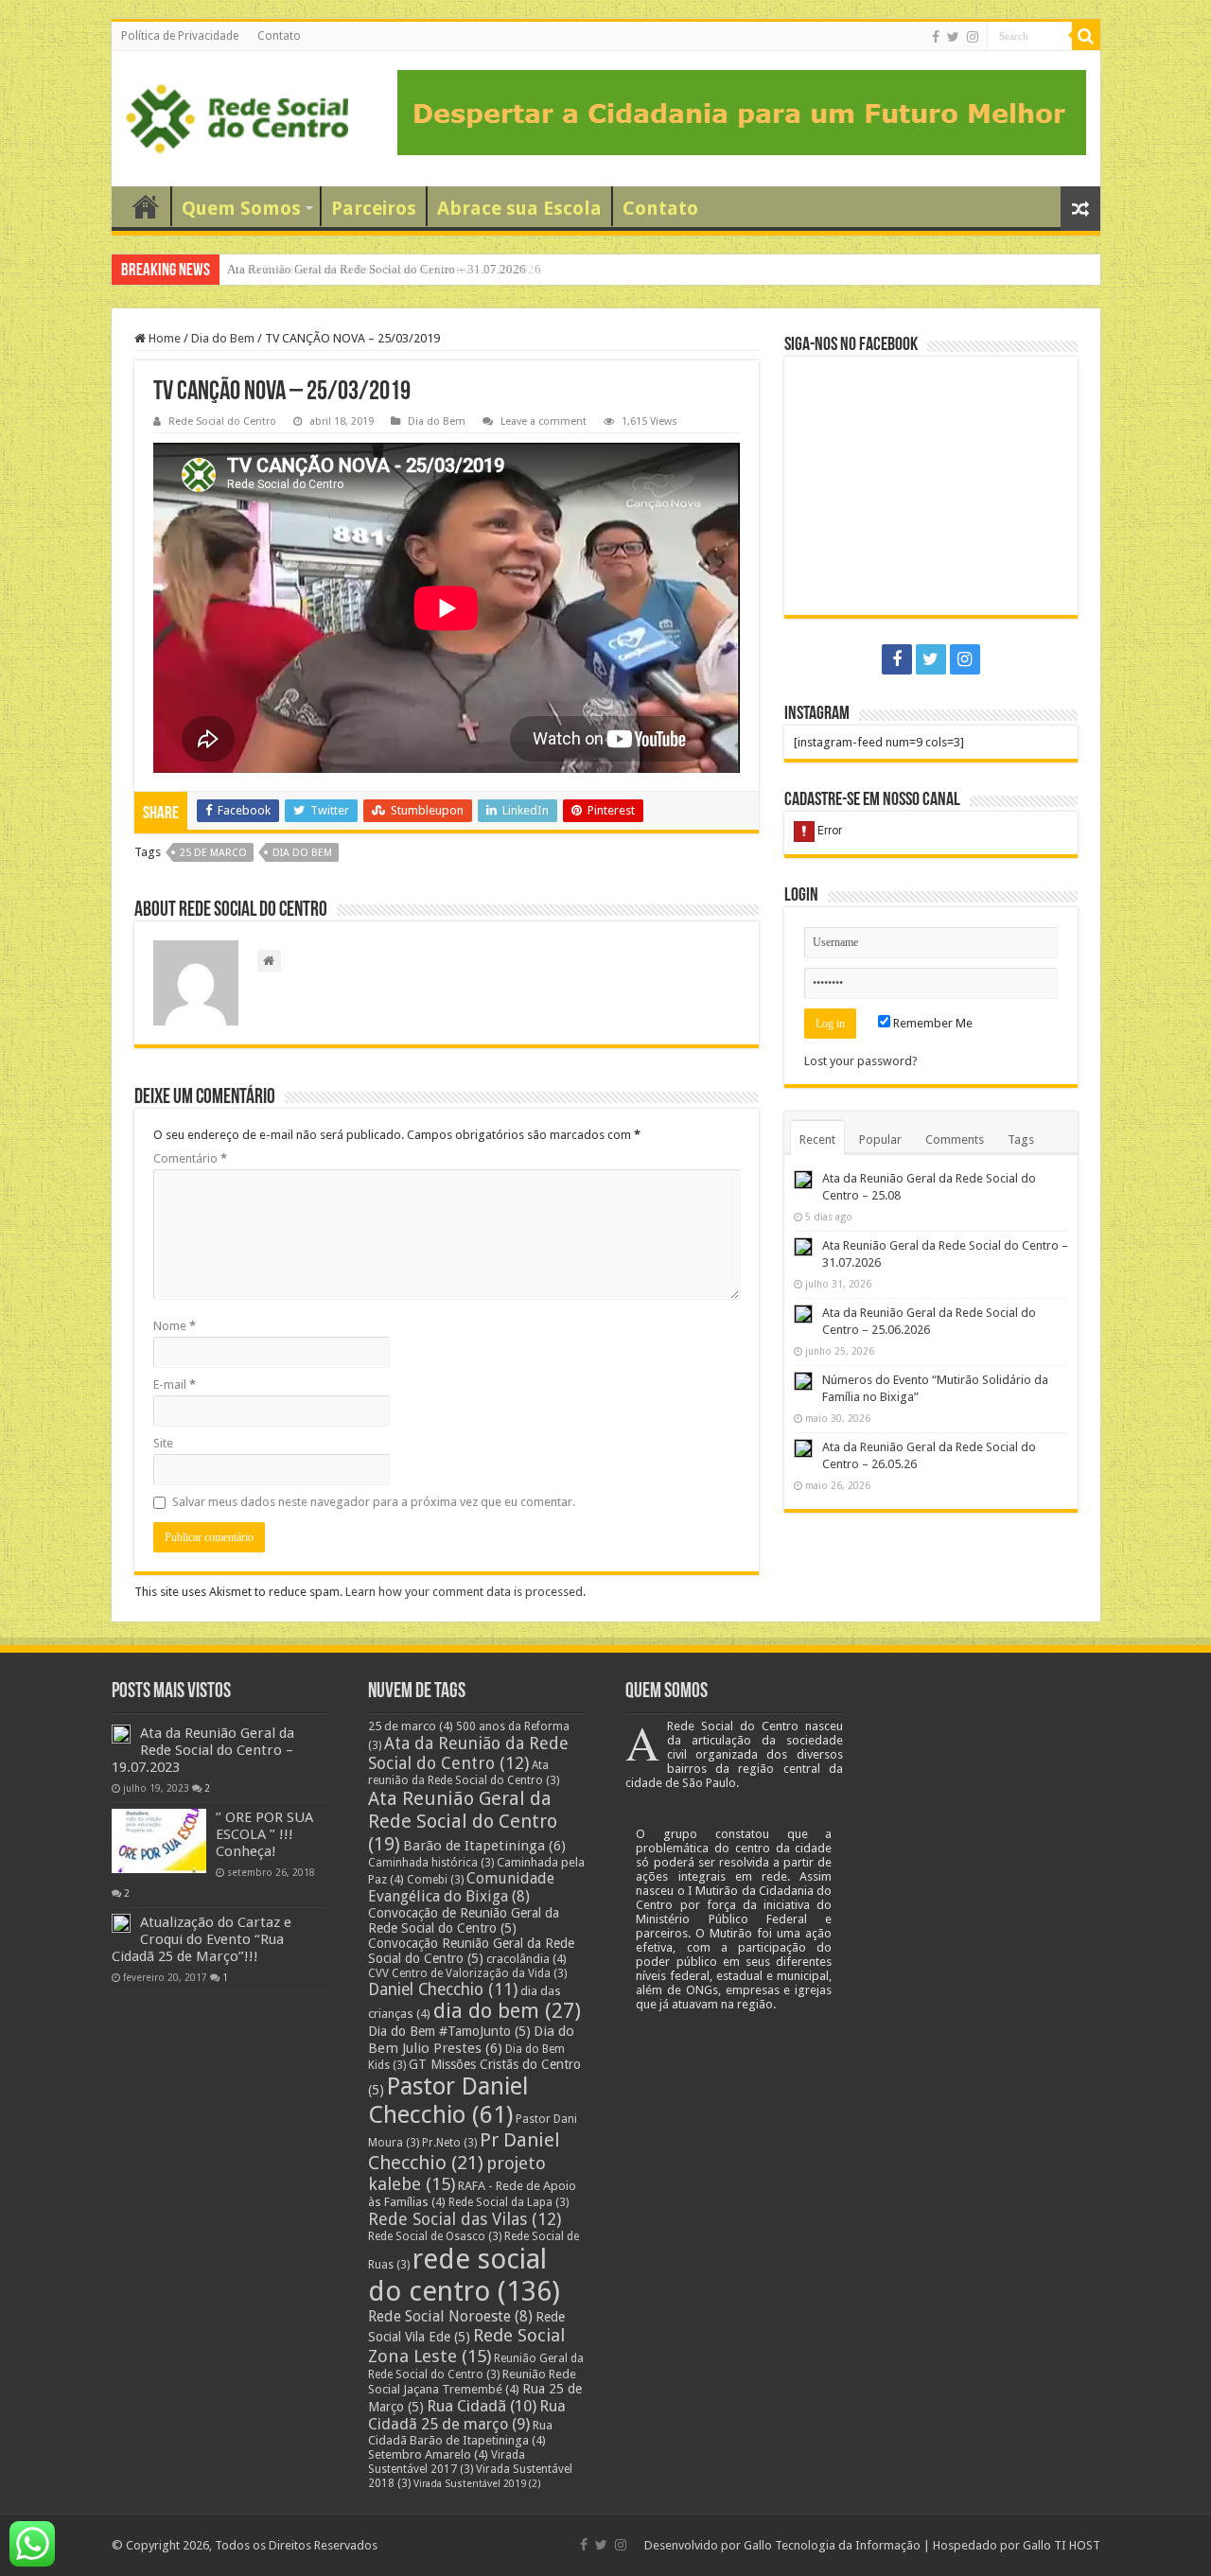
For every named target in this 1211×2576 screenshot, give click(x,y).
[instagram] (973, 37)
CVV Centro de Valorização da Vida (467, 1973)
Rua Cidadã (482, 2406)
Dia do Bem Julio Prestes (471, 2040)
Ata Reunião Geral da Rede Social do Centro (463, 1821)
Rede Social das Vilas (465, 2219)
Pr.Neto (449, 2143)
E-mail (175, 1384)
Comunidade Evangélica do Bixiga (461, 1887)
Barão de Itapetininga (484, 1846)
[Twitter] (953, 37)
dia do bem (302, 853)
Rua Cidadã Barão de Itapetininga (460, 2433)
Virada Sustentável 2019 (477, 2484)
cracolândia (527, 1959)
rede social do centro (464, 2275)
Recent (817, 1139)
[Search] (1086, 36)
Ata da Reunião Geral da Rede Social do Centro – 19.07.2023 (203, 1750)
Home (163, 338)
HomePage (146, 206)
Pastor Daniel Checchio (448, 2100)
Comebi (435, 1880)
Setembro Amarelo (428, 2454)
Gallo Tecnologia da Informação (832, 2545)
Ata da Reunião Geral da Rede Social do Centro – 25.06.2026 (386, 269)
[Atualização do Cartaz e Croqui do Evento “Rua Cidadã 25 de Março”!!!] (121, 1923)
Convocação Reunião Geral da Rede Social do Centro (471, 1951)
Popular (880, 1139)
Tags (1021, 1139)
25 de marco (213, 853)
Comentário (190, 1158)
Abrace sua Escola (519, 208)
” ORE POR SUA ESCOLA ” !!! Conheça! (264, 1834)
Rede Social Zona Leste (466, 2346)
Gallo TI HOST (1062, 2545)
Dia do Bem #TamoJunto (449, 2031)
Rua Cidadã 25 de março (467, 2415)
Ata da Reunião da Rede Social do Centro (468, 1753)
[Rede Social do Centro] (237, 115)
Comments (955, 1139)
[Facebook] (936, 37)
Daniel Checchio (443, 1989)
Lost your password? (861, 1061)
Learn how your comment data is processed (464, 1592)
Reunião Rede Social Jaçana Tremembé (472, 2382)
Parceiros (374, 208)
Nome (175, 1326)
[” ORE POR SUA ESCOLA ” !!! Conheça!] (159, 1841)
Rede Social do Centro (222, 421)
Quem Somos (241, 208)
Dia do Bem (223, 338)
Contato (279, 36)
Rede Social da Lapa (509, 2202)
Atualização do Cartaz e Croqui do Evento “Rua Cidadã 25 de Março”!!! (202, 1939)
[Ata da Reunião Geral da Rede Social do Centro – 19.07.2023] (121, 1734)
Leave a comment (544, 421)
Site (163, 1443)
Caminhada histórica (431, 1863)
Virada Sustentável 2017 (447, 2462)
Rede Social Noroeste (450, 2316)
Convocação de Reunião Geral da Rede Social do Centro (464, 1920)
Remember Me (931, 1023)
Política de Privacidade (180, 36)
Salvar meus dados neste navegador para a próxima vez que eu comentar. (374, 1502)
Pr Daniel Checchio (464, 2151)
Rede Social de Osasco (435, 2236)
